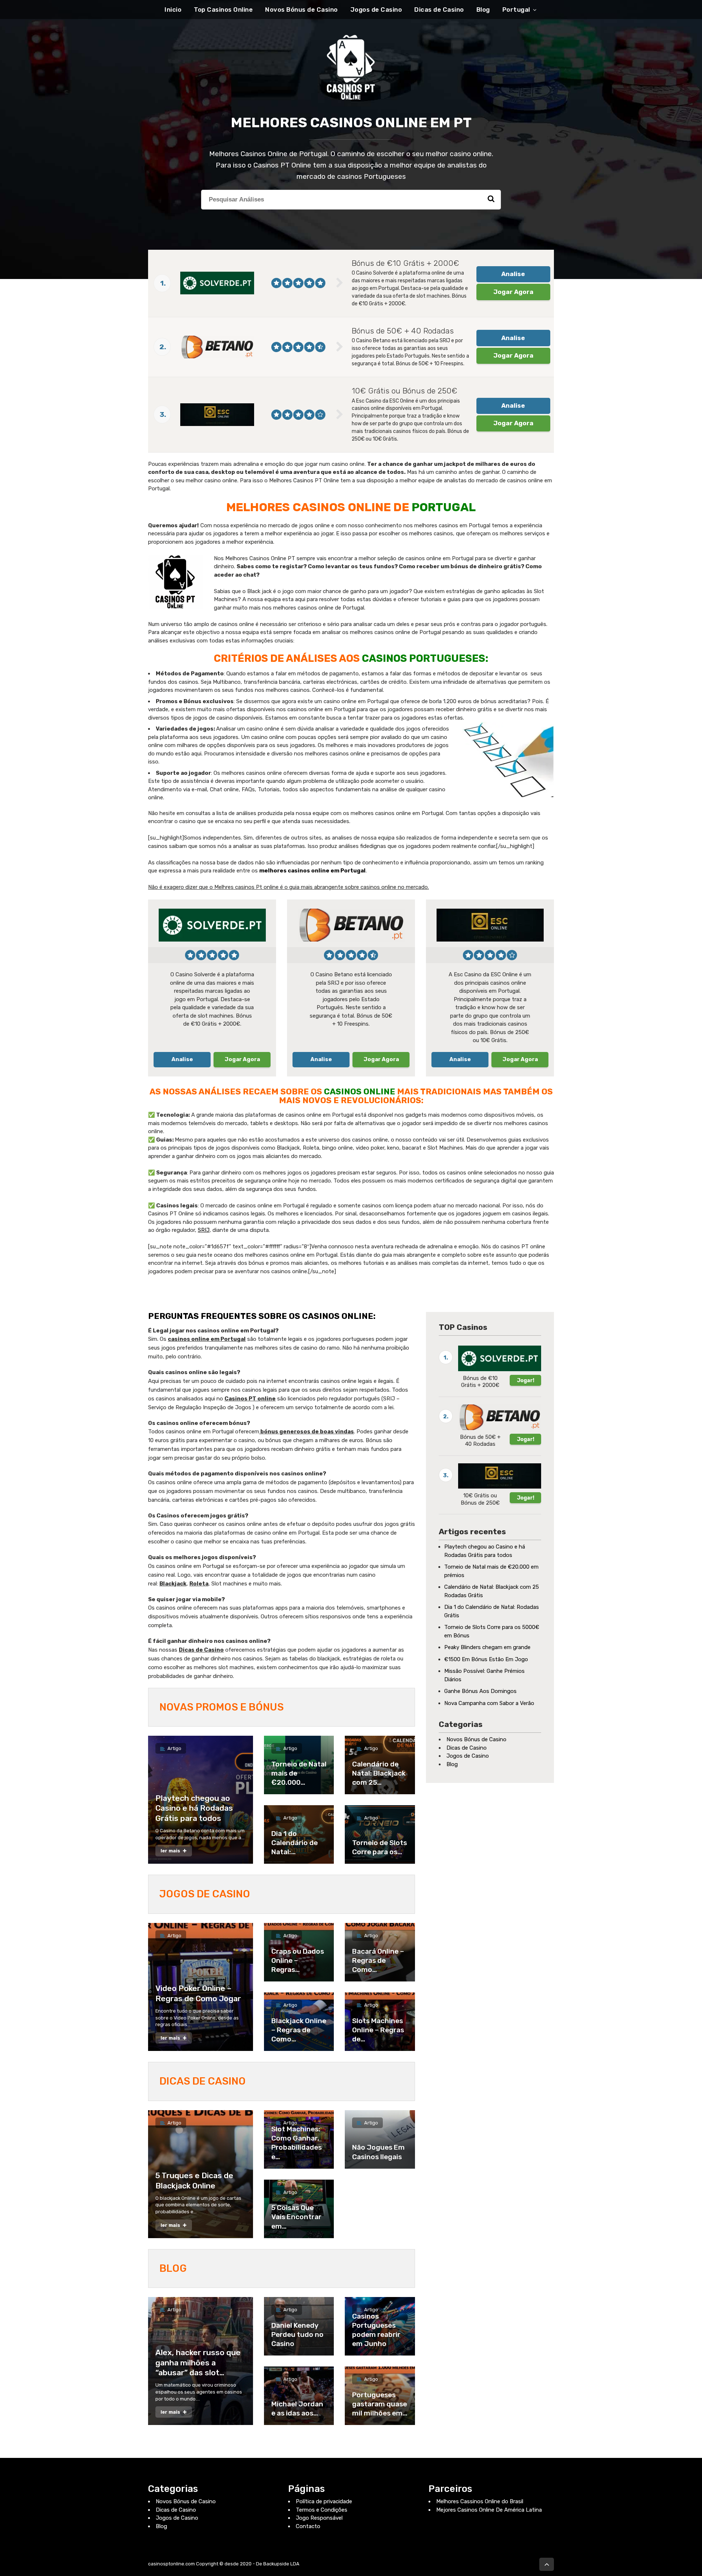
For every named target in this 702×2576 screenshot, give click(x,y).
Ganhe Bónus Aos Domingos (480, 1691)
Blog (483, 10)
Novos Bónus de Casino (301, 10)
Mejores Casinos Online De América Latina (489, 2510)
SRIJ (204, 1230)
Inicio (173, 10)
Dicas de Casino (439, 10)
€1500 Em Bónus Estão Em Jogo (486, 1659)
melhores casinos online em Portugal (312, 871)
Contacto (308, 2526)
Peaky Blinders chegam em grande (487, 1647)
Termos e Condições (322, 2510)
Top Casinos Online (223, 10)
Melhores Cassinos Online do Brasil (480, 2501)
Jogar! (526, 1380)
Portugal (516, 10)
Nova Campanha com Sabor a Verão (489, 1703)
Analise (513, 274)
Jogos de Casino (376, 10)
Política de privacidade (324, 2501)
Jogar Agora (513, 292)
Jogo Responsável (319, 2518)
